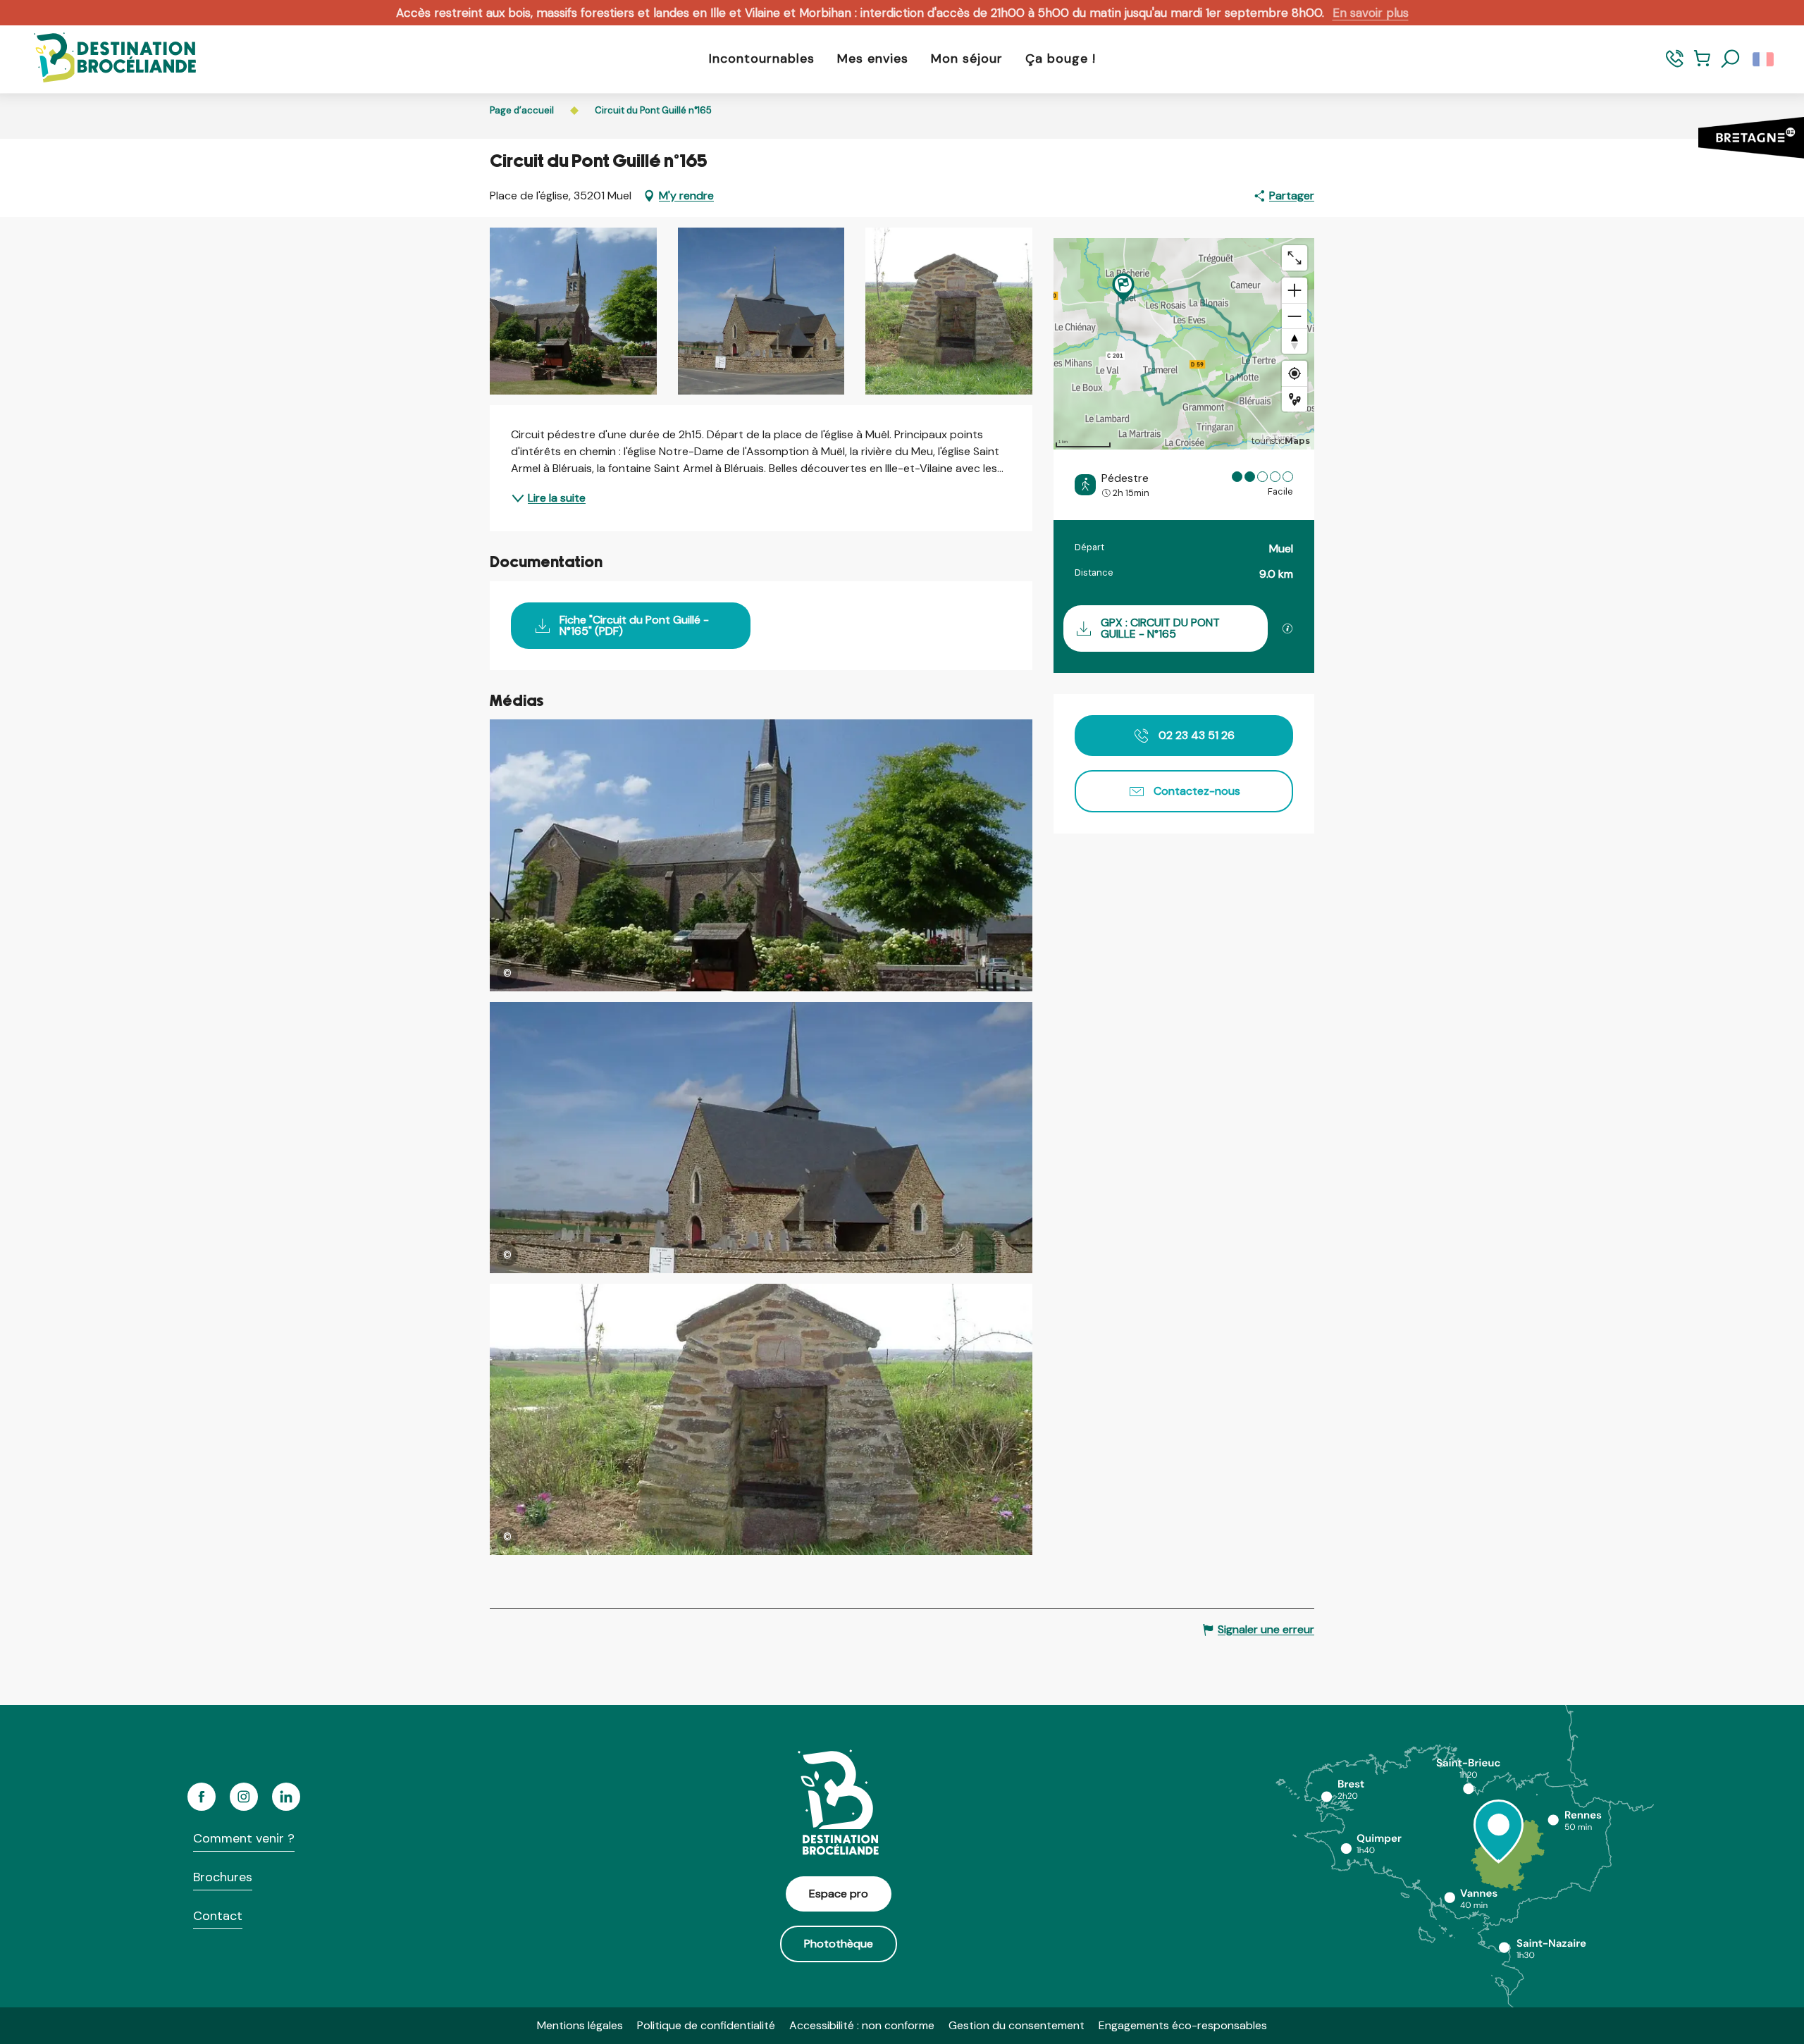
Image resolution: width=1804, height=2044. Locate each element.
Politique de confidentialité (706, 2025)
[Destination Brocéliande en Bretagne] (104, 59)
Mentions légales (580, 2025)
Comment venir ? (244, 1838)
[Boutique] (1702, 65)
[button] (1731, 59)
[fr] (1764, 59)
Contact (218, 1916)
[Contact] (1675, 65)
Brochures (223, 1877)
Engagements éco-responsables (1183, 2025)
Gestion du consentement (1017, 2025)
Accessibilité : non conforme (862, 2025)
